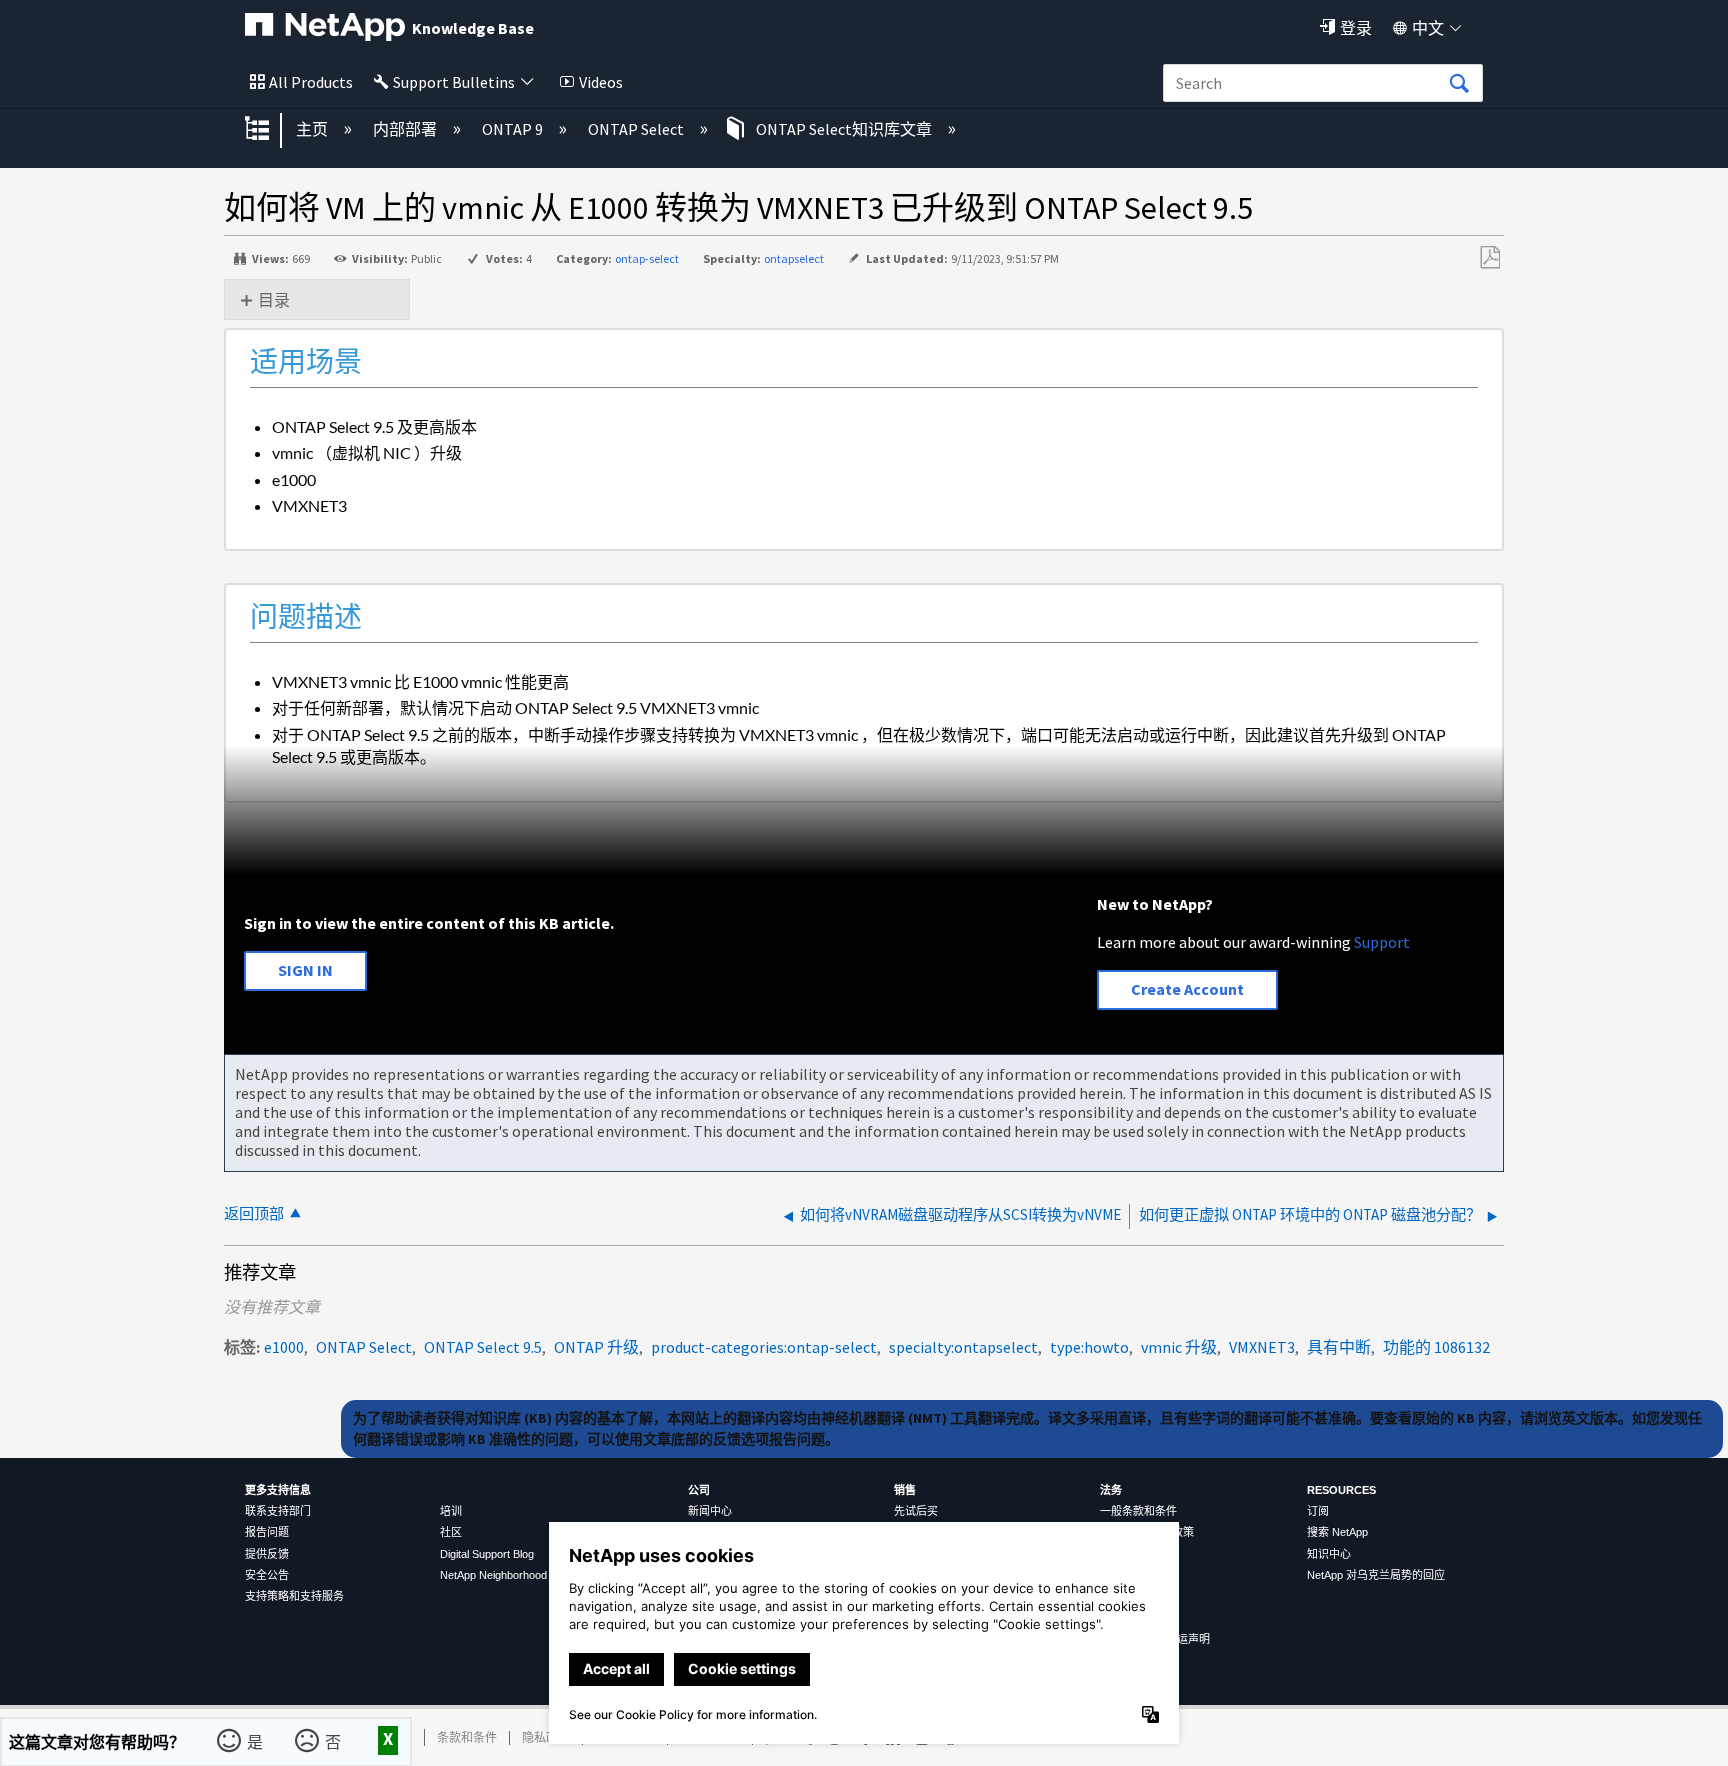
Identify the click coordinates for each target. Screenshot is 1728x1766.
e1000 (284, 1347)
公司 (699, 1490)
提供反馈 (267, 1554)
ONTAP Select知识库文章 (844, 129)
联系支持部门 (278, 1511)
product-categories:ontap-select (764, 1347)
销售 (905, 1490)
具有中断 (1339, 1347)
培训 (451, 1511)
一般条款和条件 (1138, 1511)
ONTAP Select (637, 129)
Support (1382, 942)
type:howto (1089, 1347)
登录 (1356, 28)
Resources (1341, 1490)
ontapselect (794, 258)
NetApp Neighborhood (493, 1575)
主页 (313, 129)
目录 (274, 300)
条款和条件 (467, 1737)
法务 (1111, 1490)
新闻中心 (710, 1511)
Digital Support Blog (487, 1554)
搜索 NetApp (1337, 1532)
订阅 (1318, 1511)
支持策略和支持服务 (294, 1596)
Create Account (1187, 989)
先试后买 (916, 1511)
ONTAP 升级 (596, 1347)
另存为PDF (1489, 258)
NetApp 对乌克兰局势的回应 (1376, 1575)
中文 (1428, 28)
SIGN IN (305, 970)
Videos (601, 82)
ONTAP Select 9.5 (483, 1347)
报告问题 (267, 1532)
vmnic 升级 (1179, 1347)
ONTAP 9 (514, 129)
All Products (311, 82)
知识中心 (1329, 1554)
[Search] (1459, 84)
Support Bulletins (454, 82)
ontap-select (647, 258)
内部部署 (406, 129)
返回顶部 (254, 1213)
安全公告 (267, 1575)
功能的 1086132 (1436, 1347)
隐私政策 (546, 1737)
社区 (451, 1532)
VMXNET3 (1262, 1347)
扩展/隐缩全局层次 (270, 130)
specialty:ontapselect (963, 1347)
